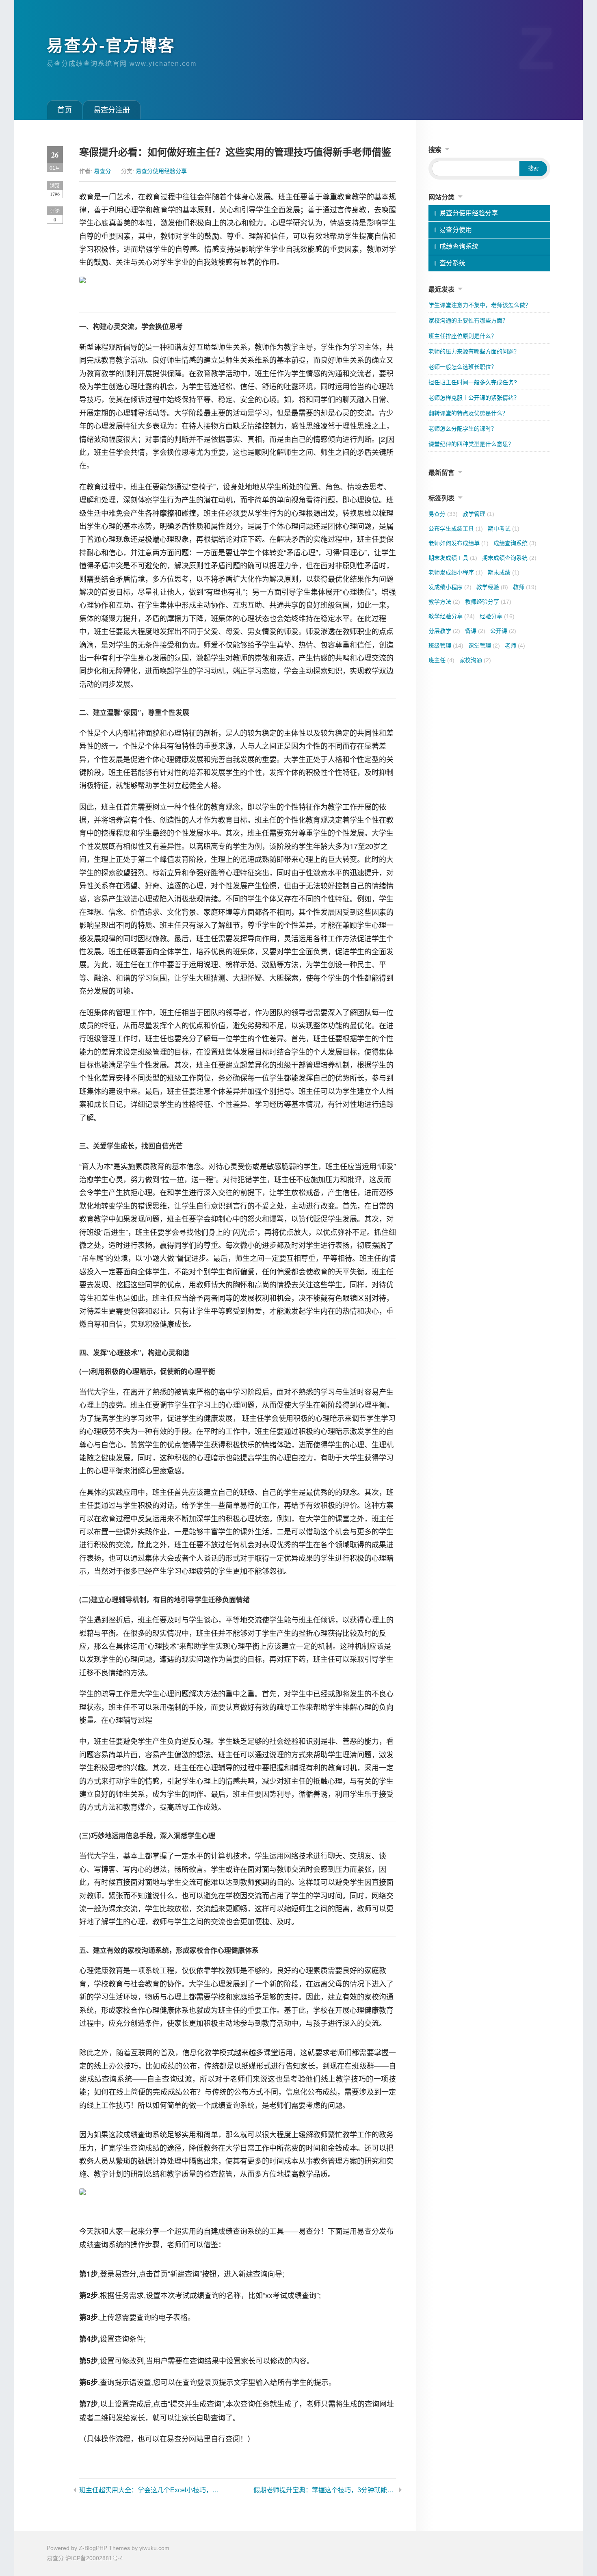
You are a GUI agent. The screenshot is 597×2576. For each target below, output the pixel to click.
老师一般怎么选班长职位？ (463, 367)
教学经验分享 (452, 616)
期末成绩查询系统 (509, 558)
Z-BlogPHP (93, 2548)
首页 (65, 110)
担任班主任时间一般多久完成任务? (473, 382)
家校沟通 (475, 660)
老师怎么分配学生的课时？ (463, 429)
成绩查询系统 (459, 246)
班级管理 (446, 646)
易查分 (102, 171)
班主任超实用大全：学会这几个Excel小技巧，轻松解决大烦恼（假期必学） (150, 2490)
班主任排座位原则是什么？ (463, 336)
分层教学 (444, 631)
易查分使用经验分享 (161, 171)
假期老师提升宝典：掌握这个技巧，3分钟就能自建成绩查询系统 (325, 2490)
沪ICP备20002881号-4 (94, 2558)
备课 (475, 631)
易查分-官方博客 (111, 45)
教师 (525, 587)
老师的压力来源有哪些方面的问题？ (474, 351)
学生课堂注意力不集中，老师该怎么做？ (480, 305)
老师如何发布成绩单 (459, 543)
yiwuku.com (154, 2548)
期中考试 (504, 529)
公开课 (503, 631)
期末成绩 (504, 572)
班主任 (441, 660)
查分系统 (452, 263)
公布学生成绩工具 (456, 529)
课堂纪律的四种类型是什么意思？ (471, 444)
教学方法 (444, 602)
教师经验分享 (488, 602)
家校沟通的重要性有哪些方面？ (468, 321)
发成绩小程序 (450, 587)
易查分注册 (112, 110)
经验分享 (497, 616)
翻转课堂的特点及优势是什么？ (468, 413)
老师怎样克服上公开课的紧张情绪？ (474, 398)
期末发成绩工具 (453, 558)
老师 (515, 646)
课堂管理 (484, 646)
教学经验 (492, 587)
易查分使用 (456, 230)
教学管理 (478, 514)
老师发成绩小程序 (456, 572)
